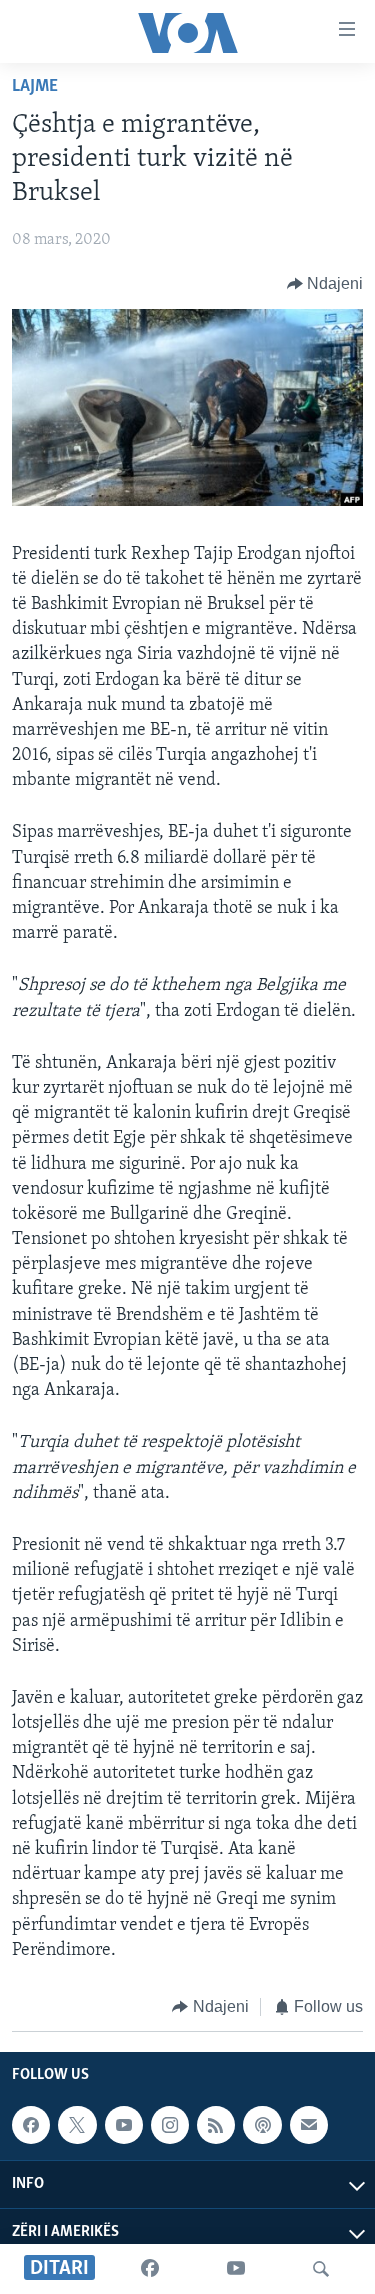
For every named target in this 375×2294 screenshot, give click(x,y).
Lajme (35, 87)
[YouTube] (236, 2269)
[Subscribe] (309, 2126)
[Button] (325, 284)
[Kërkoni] (321, 2269)
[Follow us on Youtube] (124, 2126)
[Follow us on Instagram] (170, 2126)
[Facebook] (150, 2269)
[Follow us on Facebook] (31, 2126)
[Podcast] (262, 2126)
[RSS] (216, 2126)
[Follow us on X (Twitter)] (77, 2126)
